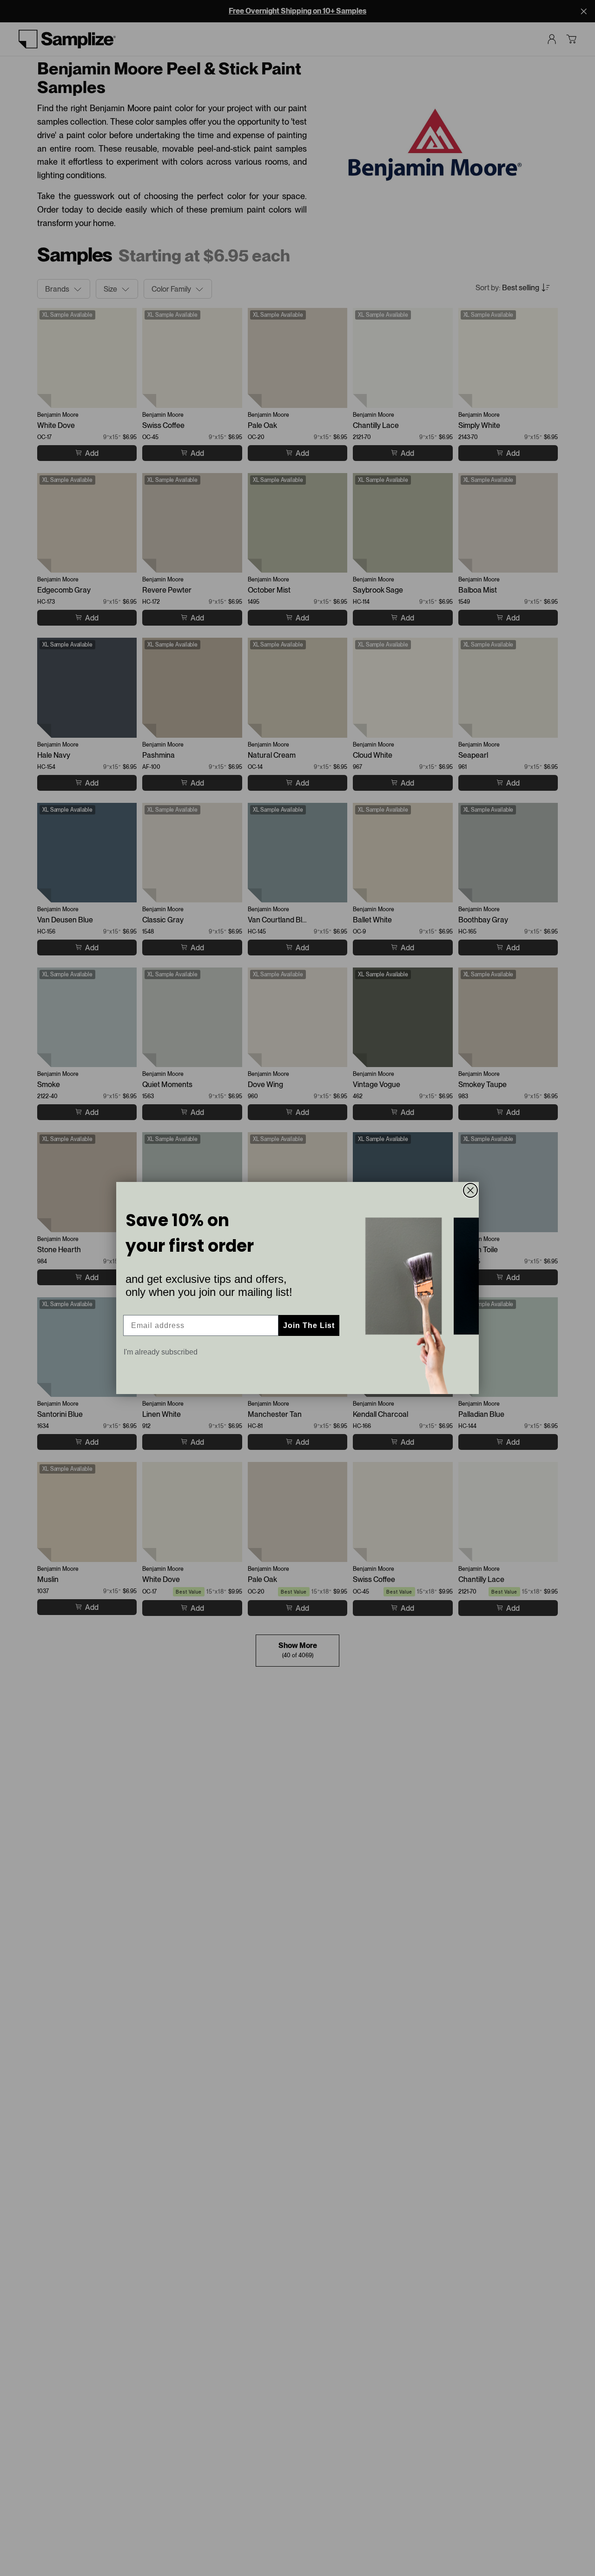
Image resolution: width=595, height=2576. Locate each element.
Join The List (309, 1325)
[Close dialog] (470, 1190)
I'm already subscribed (161, 1352)
